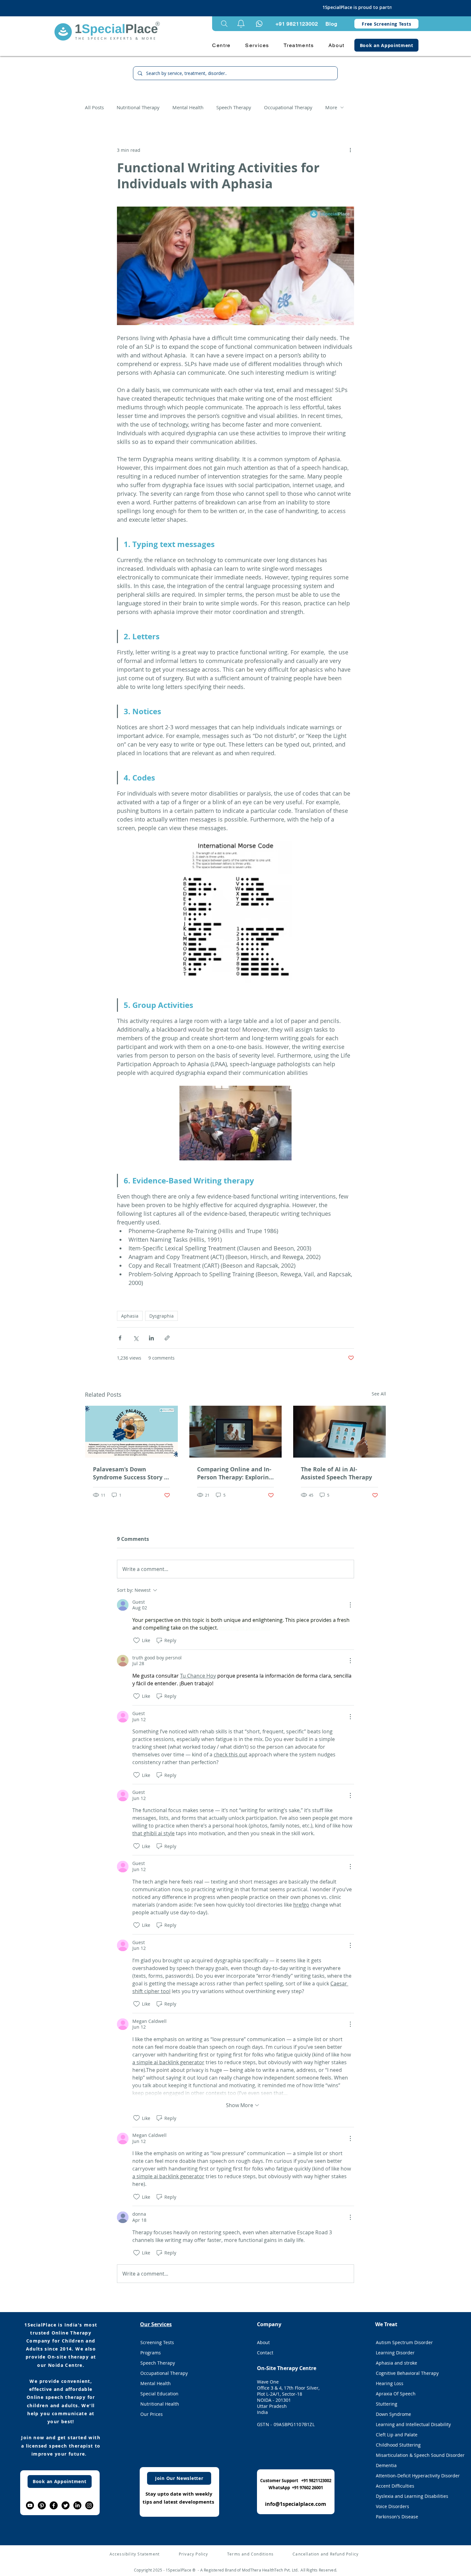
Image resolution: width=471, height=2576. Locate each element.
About (263, 2342)
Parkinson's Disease (397, 2517)
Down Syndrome (393, 2414)
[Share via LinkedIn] (151, 1338)
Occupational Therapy (288, 107)
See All (379, 1394)
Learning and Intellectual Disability (413, 2424)
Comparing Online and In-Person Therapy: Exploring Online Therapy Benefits (235, 1473)
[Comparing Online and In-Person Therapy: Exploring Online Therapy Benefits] (236, 1432)
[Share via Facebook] (120, 1338)
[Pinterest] (42, 2505)
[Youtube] (30, 2505)
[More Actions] (350, 1605)
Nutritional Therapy (138, 107)
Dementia (386, 2465)
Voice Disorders (392, 2506)
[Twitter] (66, 2505)
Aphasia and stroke (397, 2363)
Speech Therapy (234, 107)
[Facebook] (54, 2505)
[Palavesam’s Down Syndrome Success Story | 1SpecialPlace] (132, 1432)
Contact (265, 2353)
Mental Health (188, 107)
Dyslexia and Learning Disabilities (412, 2496)
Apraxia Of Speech (396, 2394)
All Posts (94, 107)
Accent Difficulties (395, 2486)
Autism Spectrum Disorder (404, 2342)
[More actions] (350, 150)
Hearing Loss (390, 2383)
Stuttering (387, 2404)
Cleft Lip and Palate (397, 2435)
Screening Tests (157, 2342)
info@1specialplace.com (296, 2504)
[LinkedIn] (77, 2505)
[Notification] (259, 24)
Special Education (159, 2394)
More (331, 107)
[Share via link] (167, 1338)
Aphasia (130, 1316)
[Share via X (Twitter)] (136, 1338)
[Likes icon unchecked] (136, 1640)
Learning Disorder (395, 2353)
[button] (241, 24)
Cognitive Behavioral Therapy (407, 2373)
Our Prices (152, 2414)
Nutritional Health (160, 2404)
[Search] (224, 24)
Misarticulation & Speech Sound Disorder (413, 2455)
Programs (151, 2353)
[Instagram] (89, 2505)
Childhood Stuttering (398, 2445)
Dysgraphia (161, 1316)
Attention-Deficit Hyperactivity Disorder (413, 2476)
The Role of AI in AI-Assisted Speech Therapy (336, 1473)
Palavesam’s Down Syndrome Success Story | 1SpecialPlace (130, 1473)
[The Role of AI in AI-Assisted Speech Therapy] (339, 1432)
